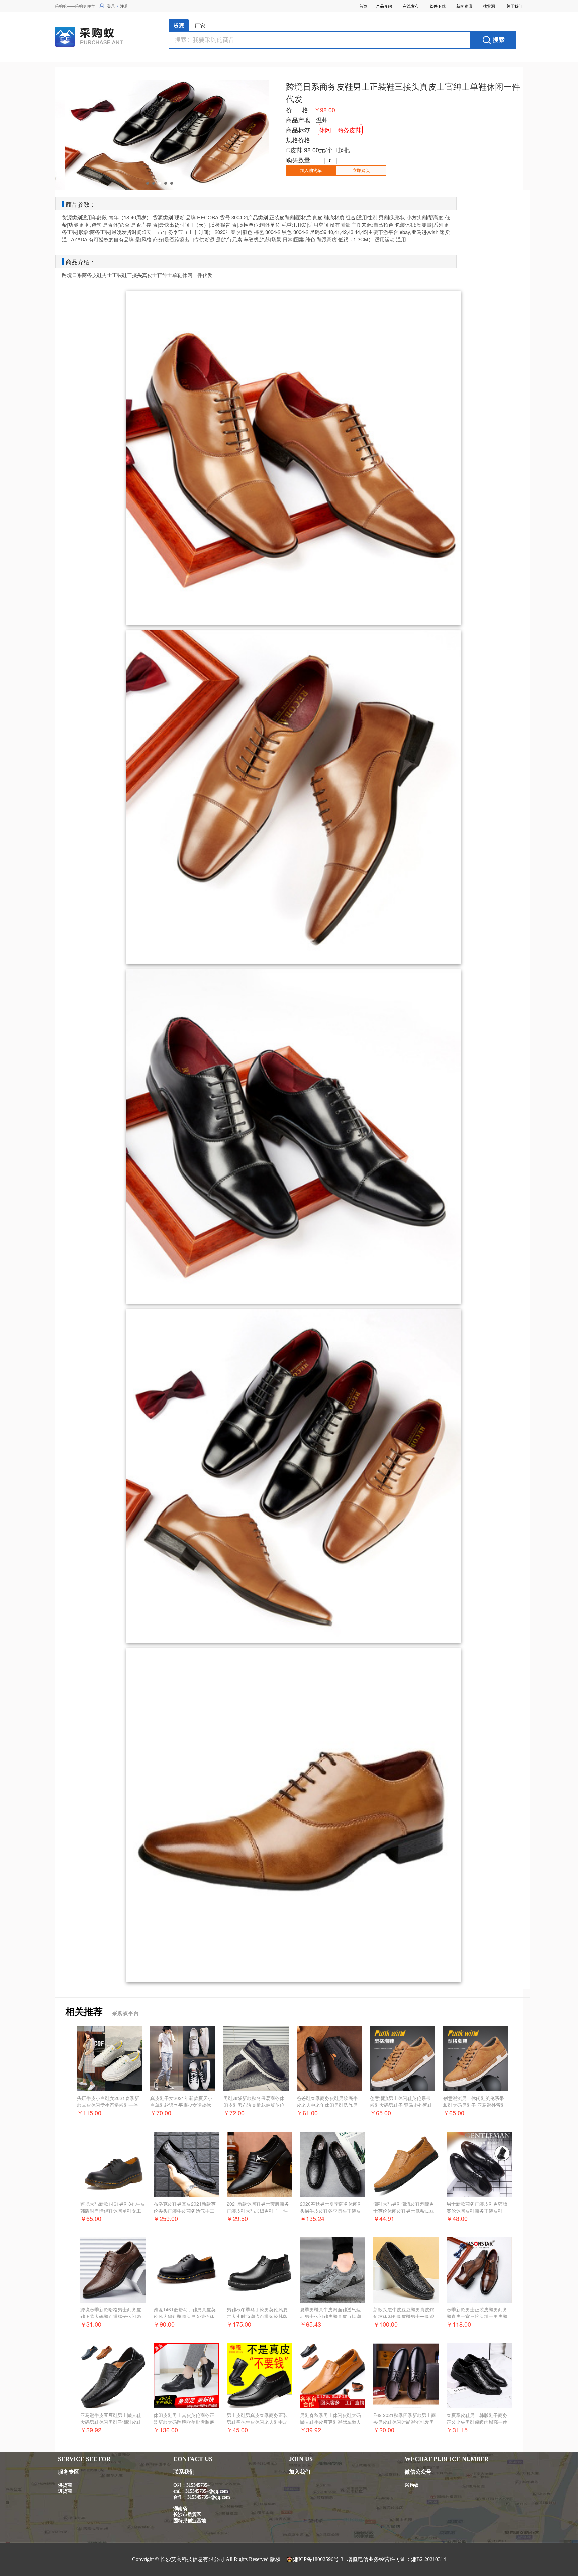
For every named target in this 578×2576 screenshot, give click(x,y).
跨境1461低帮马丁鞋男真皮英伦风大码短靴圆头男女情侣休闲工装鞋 (185, 2316)
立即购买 (361, 170)
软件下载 (438, 6)
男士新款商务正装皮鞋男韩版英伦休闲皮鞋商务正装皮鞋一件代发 (477, 2211)
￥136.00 (166, 2430)
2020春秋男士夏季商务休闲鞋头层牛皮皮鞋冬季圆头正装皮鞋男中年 (331, 2211)
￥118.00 (459, 2324)
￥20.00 (384, 2430)
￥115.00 (89, 2113)
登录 (111, 6)
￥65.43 (311, 2324)
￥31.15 (457, 2430)
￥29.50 (237, 2218)
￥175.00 (239, 2324)
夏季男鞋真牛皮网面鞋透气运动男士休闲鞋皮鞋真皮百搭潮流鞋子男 (330, 2316)
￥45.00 (237, 2430)
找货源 (489, 6)
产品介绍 (384, 6)
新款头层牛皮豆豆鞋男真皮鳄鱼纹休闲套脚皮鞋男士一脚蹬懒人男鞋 (404, 2316)
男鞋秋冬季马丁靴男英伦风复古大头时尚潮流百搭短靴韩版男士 (257, 2316)
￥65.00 (380, 2113)
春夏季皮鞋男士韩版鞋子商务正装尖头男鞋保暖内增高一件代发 (477, 2422)
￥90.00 (164, 2324)
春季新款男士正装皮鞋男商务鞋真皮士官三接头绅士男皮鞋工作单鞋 (477, 2316)
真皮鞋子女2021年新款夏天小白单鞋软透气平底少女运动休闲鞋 (181, 2105)
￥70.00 (161, 2113)
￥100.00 (386, 2324)
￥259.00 (166, 2218)
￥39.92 (91, 2430)
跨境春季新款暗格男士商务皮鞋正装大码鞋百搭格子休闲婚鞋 (111, 2316)
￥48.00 (457, 2218)
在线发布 (411, 6)
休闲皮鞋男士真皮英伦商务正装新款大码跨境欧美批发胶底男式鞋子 (184, 2422)
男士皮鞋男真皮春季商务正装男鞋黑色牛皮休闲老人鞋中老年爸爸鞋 (257, 2422)
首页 (363, 6)
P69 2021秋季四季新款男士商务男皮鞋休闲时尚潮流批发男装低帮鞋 (405, 2422)
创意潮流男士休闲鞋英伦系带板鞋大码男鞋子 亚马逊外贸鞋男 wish (401, 2105)
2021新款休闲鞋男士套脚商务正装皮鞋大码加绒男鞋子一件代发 (258, 2211)
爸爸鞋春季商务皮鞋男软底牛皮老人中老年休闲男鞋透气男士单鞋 (327, 2105)
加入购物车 (311, 170)
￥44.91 (384, 2218)
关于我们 (514, 6)
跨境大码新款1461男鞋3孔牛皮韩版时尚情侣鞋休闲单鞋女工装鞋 (113, 2211)
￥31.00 (91, 2324)
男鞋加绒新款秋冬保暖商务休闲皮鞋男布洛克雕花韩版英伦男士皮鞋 (254, 2105)
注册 (124, 6)
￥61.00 (307, 2113)
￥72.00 (234, 2113)
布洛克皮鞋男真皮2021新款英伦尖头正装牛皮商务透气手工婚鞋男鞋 (185, 2211)
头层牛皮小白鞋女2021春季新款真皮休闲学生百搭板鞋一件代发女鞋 (108, 2105)
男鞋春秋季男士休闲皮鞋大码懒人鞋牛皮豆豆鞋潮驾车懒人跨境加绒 (330, 2422)
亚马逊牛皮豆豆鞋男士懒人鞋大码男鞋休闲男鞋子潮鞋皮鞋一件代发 (111, 2422)
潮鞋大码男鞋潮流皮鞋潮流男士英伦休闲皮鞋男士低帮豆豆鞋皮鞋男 (404, 2211)
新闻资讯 (464, 6)
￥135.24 (312, 2218)
